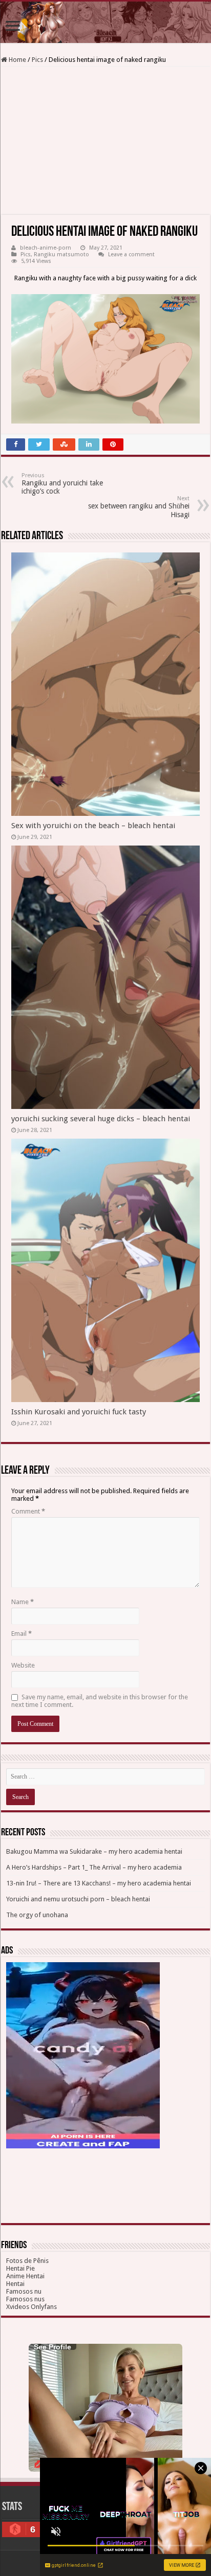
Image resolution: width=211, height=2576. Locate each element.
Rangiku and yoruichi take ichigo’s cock (62, 484)
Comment (28, 1511)
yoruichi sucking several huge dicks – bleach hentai (101, 1119)
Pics (37, 60)
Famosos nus (25, 2299)
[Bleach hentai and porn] (105, 22)
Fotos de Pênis (27, 2261)
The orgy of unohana (37, 1915)
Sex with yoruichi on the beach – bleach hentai (93, 826)
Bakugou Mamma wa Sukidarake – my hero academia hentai (94, 1851)
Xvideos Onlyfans (31, 2307)
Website (23, 1665)
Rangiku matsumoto (61, 254)
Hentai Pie (20, 2268)
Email (22, 1634)
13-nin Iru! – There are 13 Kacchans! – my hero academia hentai (99, 1883)
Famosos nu (24, 2291)
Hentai (15, 2284)
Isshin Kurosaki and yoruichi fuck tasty (79, 1412)
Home (17, 60)
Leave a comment (131, 254)
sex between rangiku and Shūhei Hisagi (139, 507)
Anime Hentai (25, 2276)
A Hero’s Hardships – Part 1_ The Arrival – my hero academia (94, 1867)
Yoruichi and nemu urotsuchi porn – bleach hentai (78, 1899)
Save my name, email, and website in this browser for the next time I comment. (100, 1701)
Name (23, 1602)
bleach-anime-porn (46, 248)
